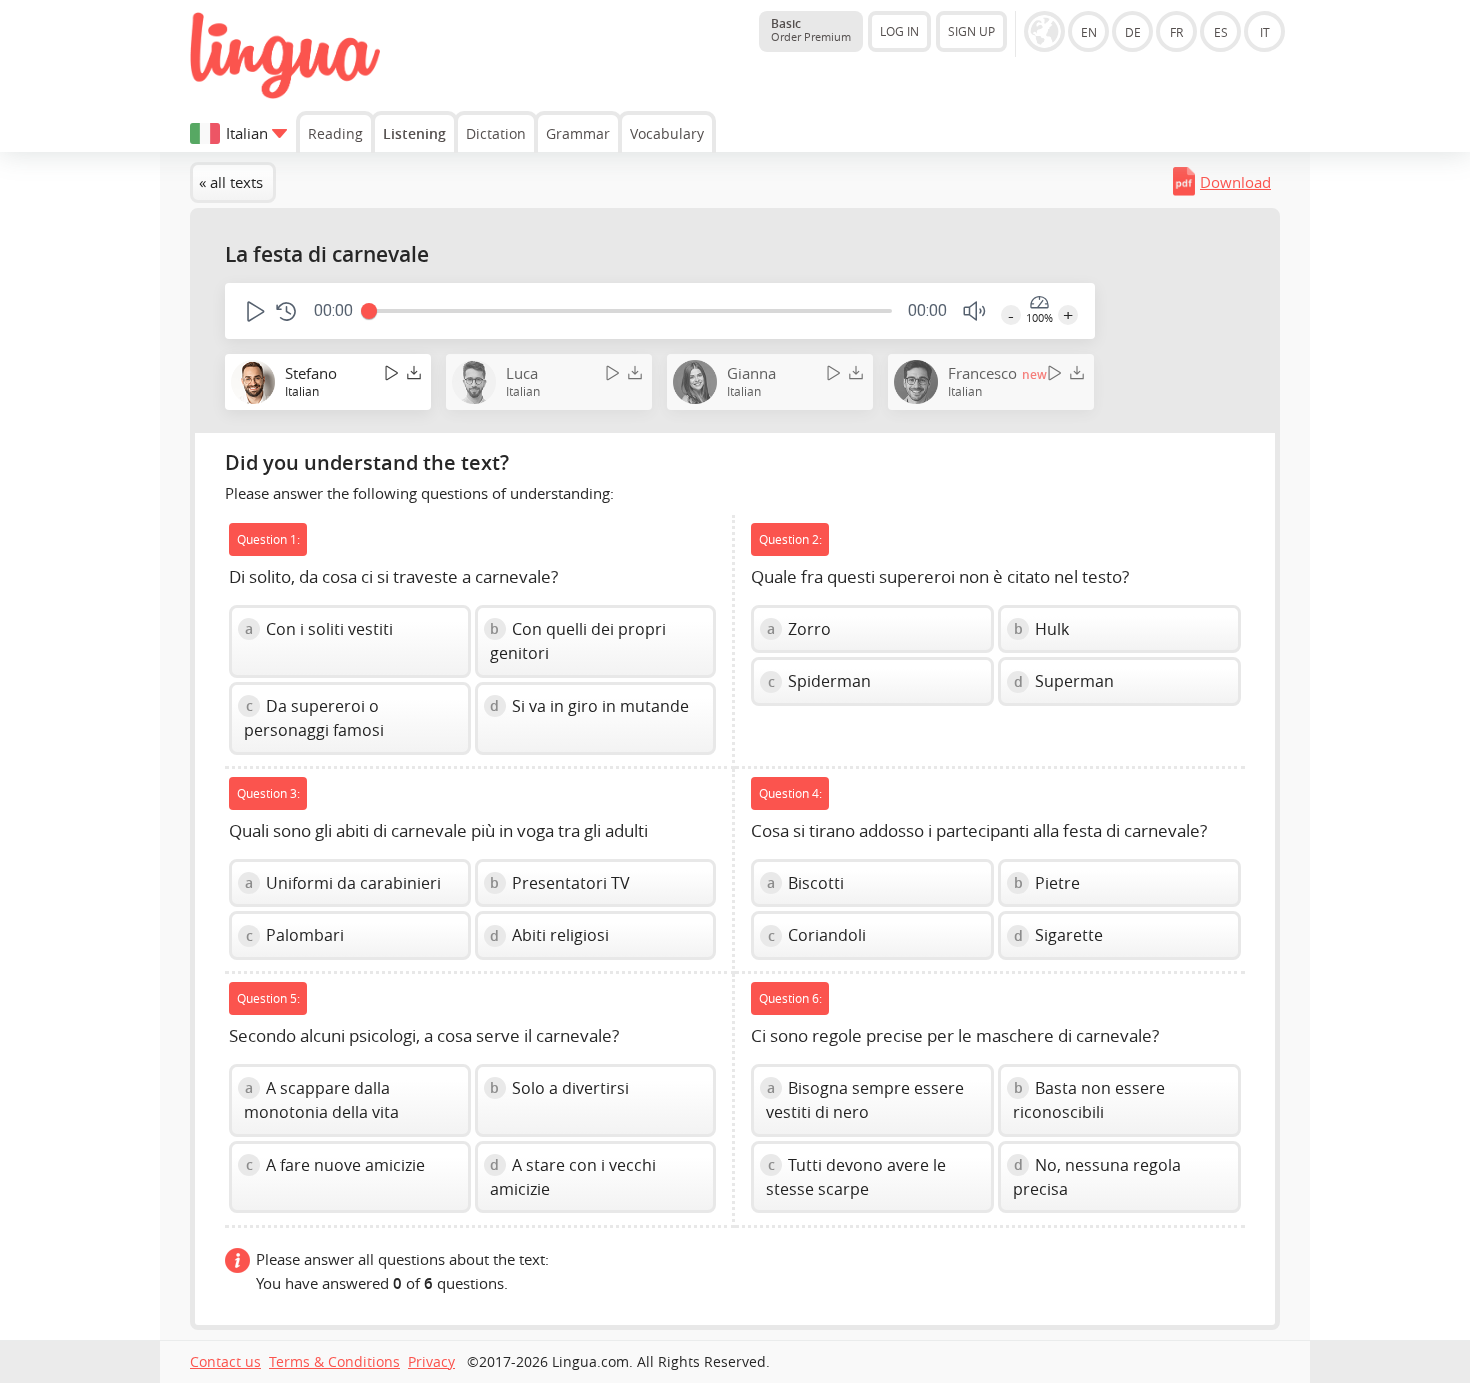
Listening (414, 133)
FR (1176, 32)
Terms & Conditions (334, 1362)
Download (1235, 182)
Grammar (578, 133)
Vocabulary (667, 133)
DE (1133, 32)
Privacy (431, 1362)
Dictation (496, 133)
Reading (335, 133)
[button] (253, 311)
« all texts (231, 182)
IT (1265, 32)
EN (1089, 32)
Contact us (225, 1362)
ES (1221, 32)
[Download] (414, 372)
